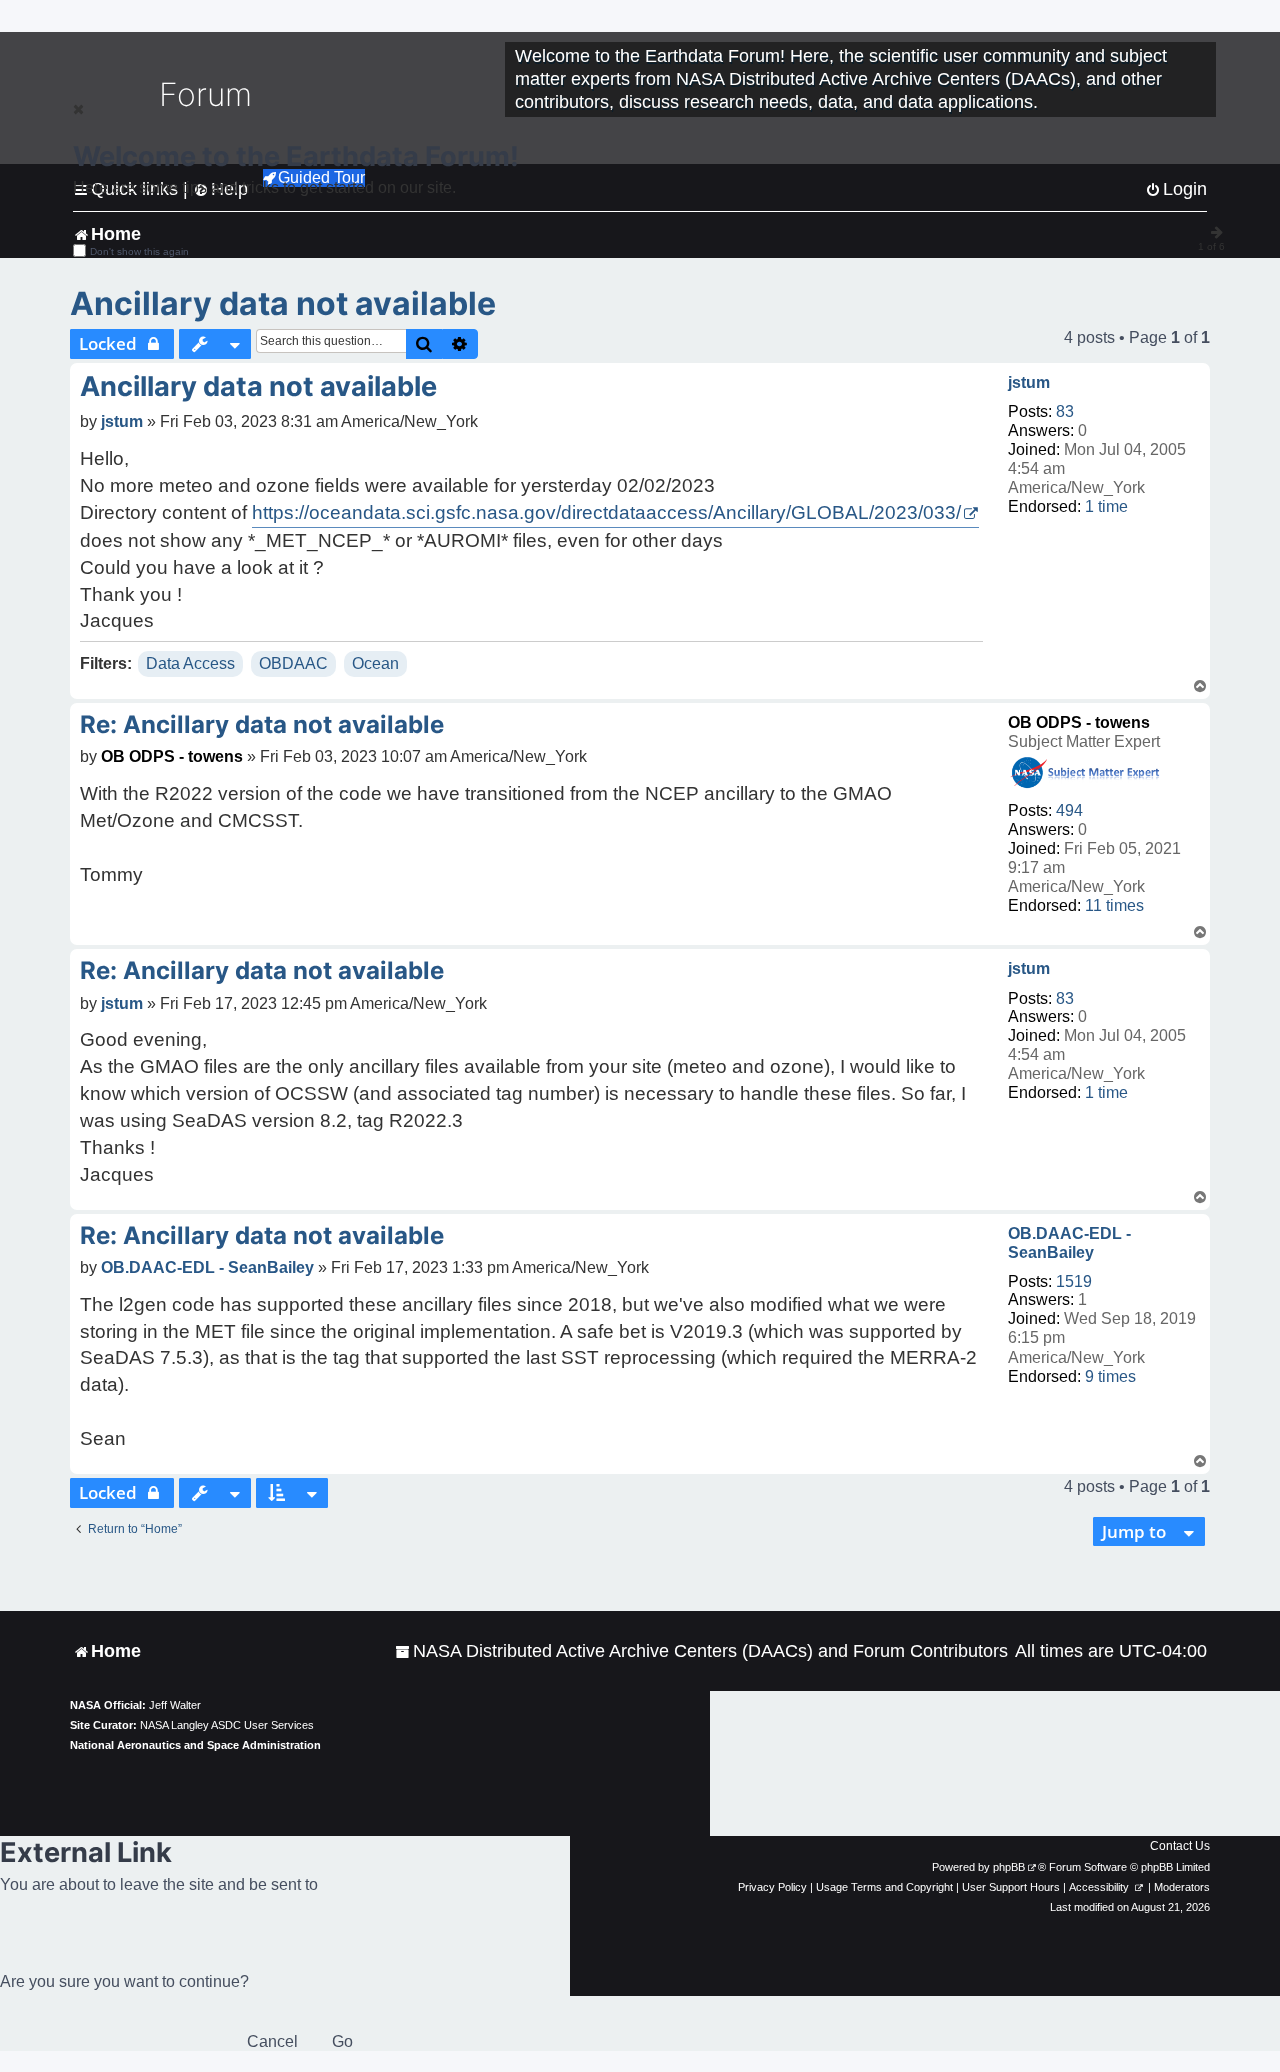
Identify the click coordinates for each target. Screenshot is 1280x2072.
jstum (1029, 382)
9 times (1110, 1376)
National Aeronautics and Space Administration (195, 1745)
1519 (1074, 1281)
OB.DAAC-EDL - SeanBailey (1069, 1243)
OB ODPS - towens (1079, 722)
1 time (1106, 506)
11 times (1114, 905)
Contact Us (1180, 1846)
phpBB (1009, 1867)
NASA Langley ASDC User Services (227, 1725)
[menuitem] (701, 1651)
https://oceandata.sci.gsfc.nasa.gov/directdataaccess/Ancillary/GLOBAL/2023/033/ (606, 512)
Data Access (190, 663)
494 (1069, 810)
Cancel (272, 2041)
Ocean (375, 663)
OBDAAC (293, 663)
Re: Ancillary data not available (262, 724)
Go (342, 2041)
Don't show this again (139, 251)
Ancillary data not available (283, 303)
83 (1065, 411)
